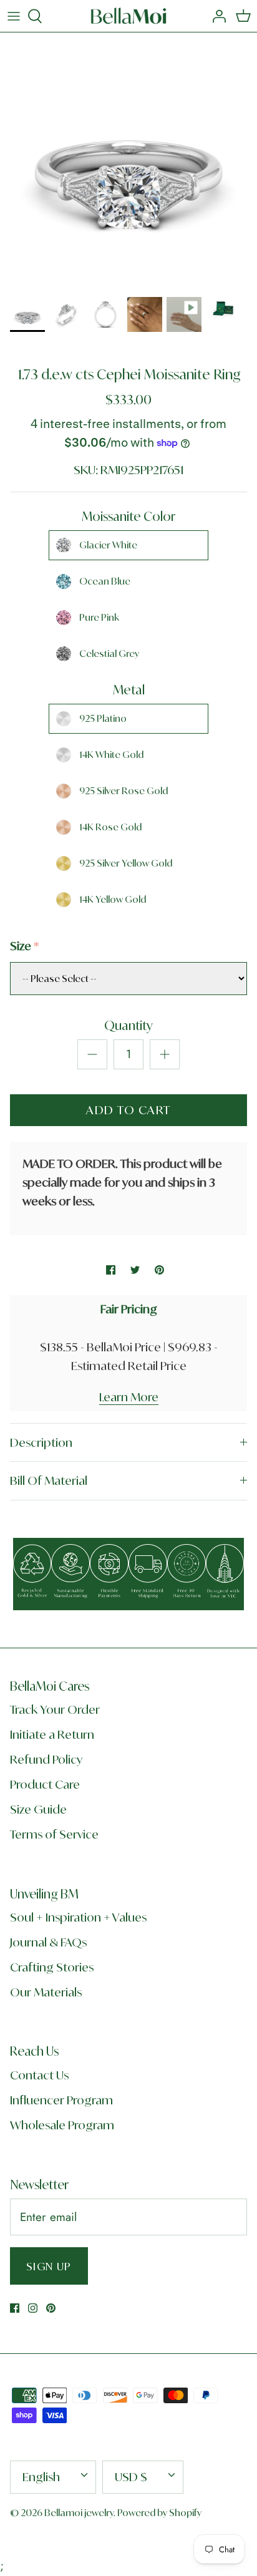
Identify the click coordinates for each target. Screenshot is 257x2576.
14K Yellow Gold (113, 899)
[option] (128, 161)
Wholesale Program (62, 2125)
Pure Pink (99, 617)
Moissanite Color (128, 516)
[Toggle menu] (14, 16)
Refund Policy (46, 1759)
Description (41, 1442)
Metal (129, 690)
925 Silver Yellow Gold (126, 863)
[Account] (216, 16)
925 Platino (103, 718)
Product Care (45, 1784)
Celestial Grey (109, 654)
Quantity (128, 1025)
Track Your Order (55, 1709)
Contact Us (39, 2075)
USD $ (131, 2477)
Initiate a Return (52, 1734)
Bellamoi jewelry (79, 2513)
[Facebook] (15, 2308)
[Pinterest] (51, 2308)
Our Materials (46, 1992)
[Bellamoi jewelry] (129, 16)
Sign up (49, 2266)
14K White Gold (111, 755)
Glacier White (108, 545)
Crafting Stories (52, 1967)
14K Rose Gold (110, 827)
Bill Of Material (49, 1480)
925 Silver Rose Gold (124, 791)
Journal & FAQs (48, 1942)
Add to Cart (128, 1110)
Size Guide (38, 1809)
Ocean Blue (105, 581)
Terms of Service (54, 1834)
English (41, 2477)
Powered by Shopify (159, 2513)
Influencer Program (61, 2100)
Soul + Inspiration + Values (78, 1917)
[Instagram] (33, 2308)
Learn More (129, 1397)
